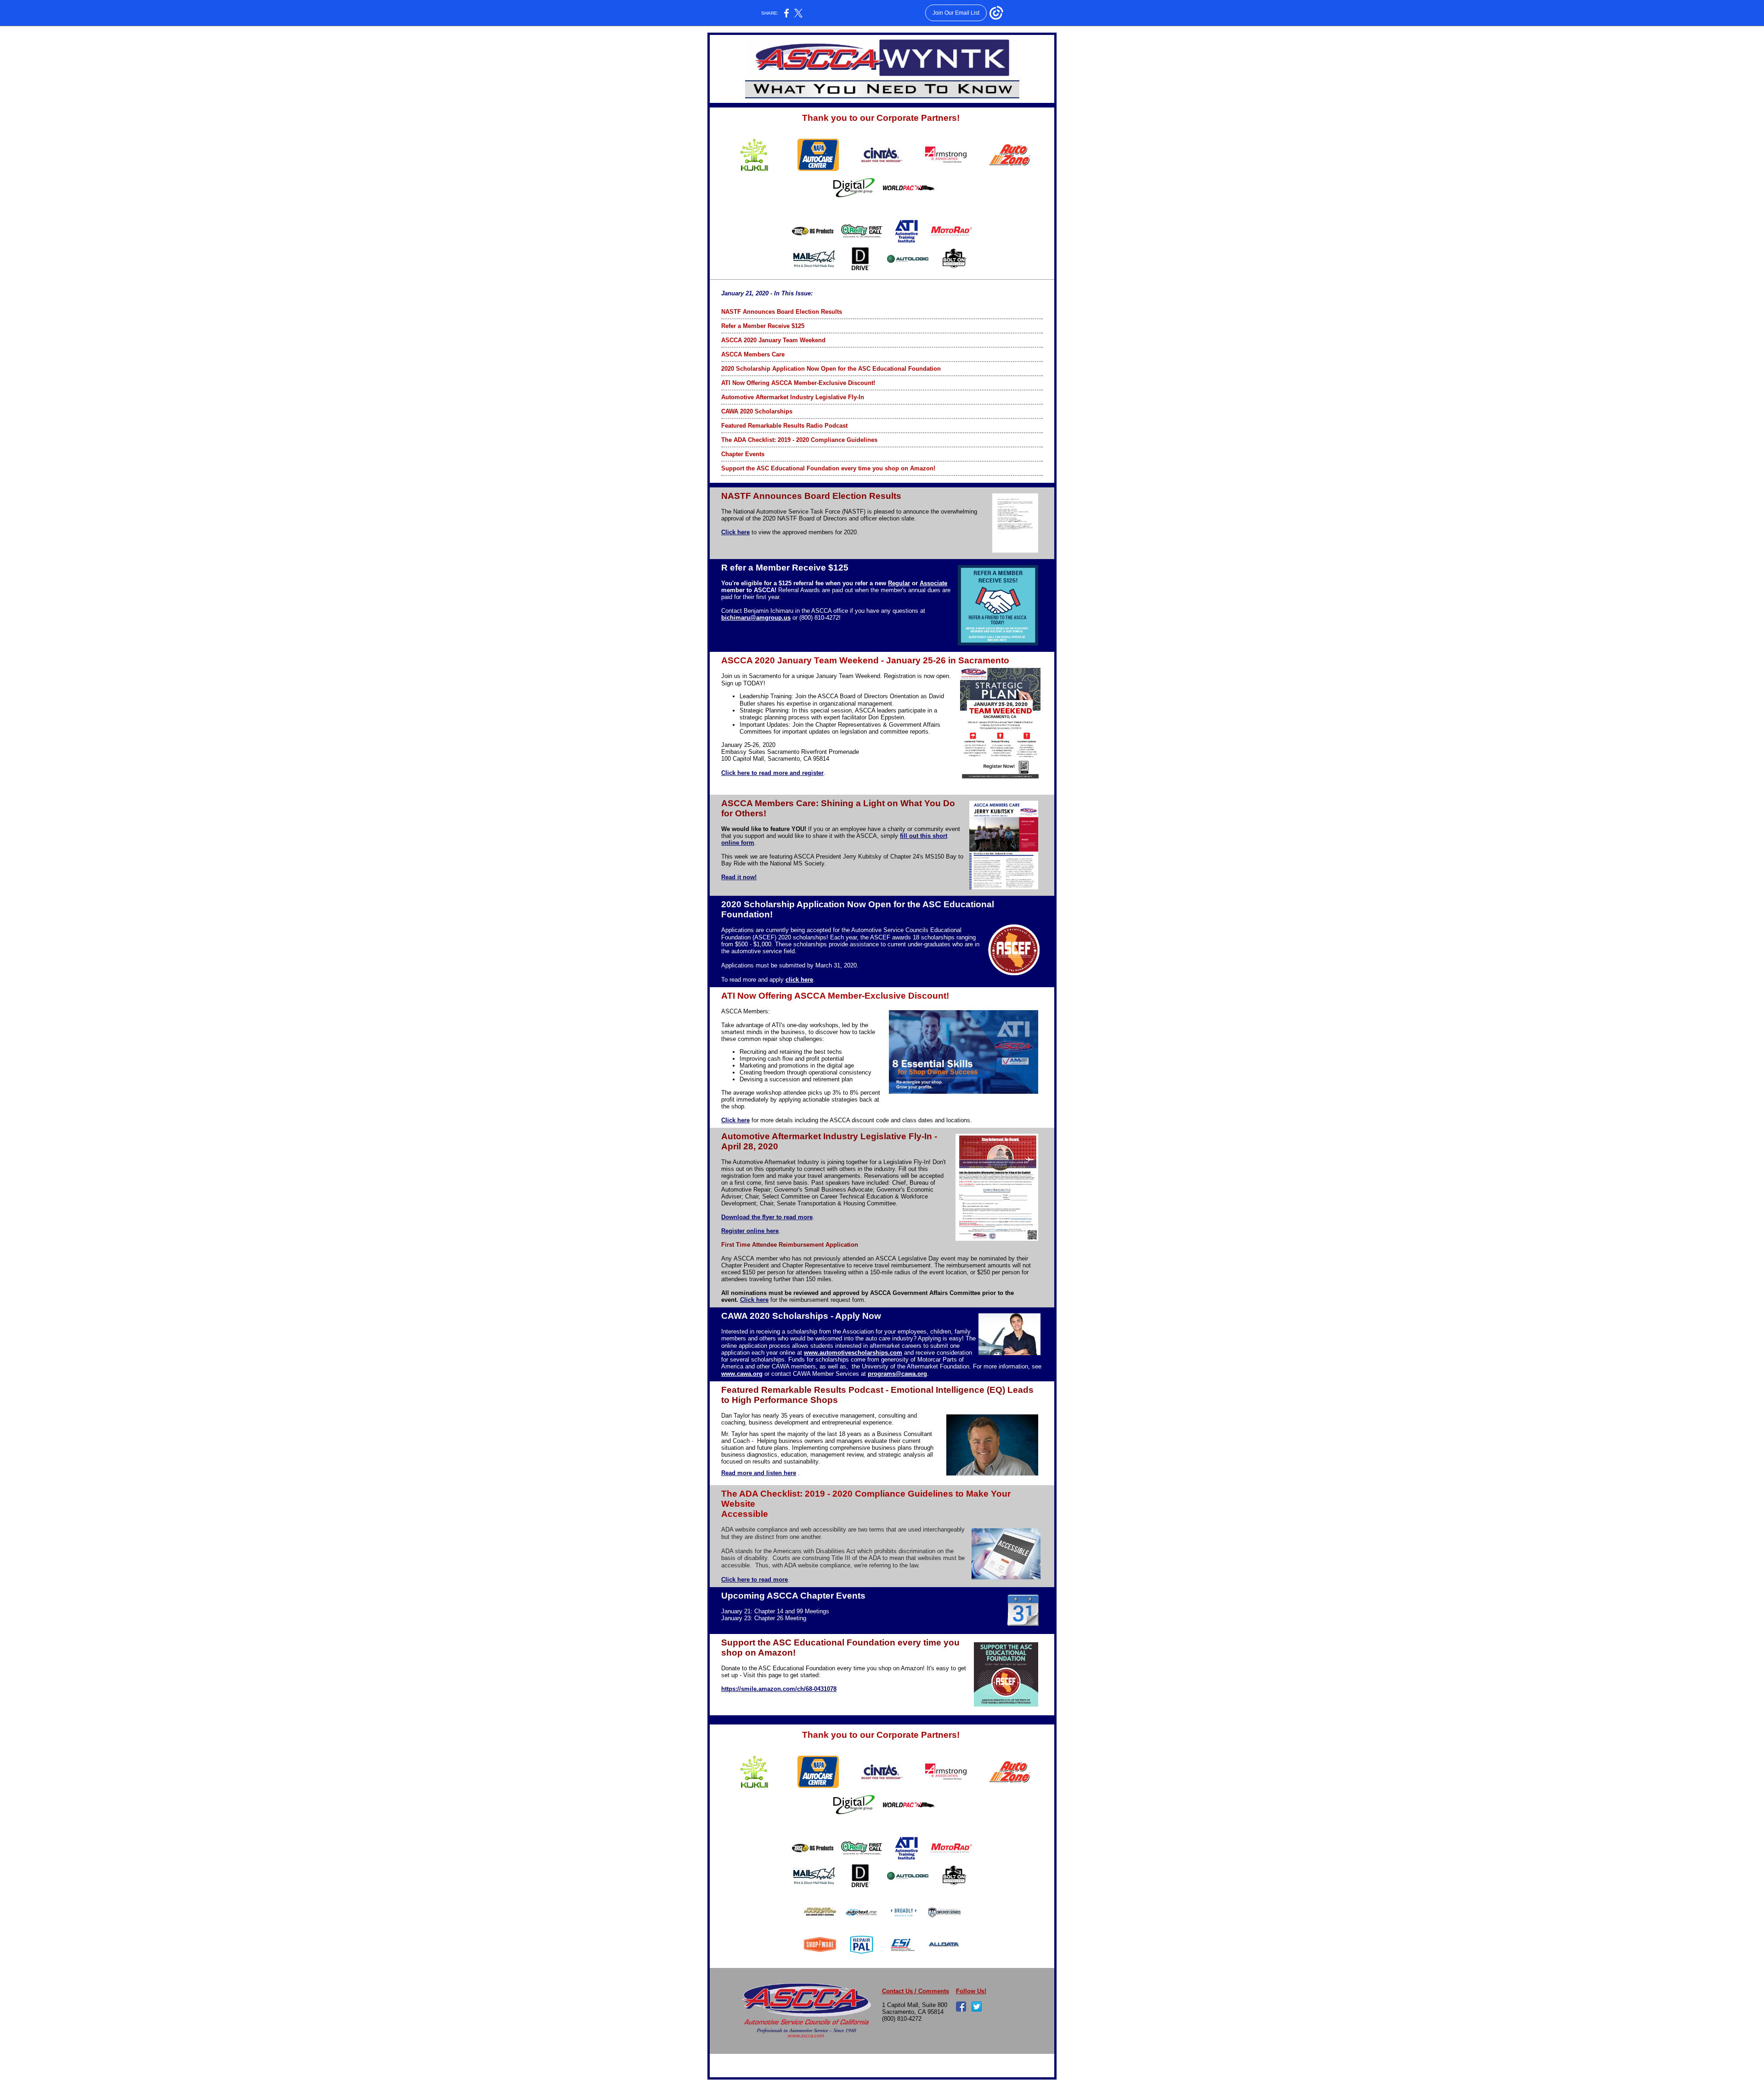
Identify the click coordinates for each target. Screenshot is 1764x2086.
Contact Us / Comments (916, 1991)
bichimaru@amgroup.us (756, 618)
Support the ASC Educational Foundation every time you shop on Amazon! (828, 468)
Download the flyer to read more (767, 1217)
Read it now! (739, 877)
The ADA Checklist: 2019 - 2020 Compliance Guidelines (799, 440)
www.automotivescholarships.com (853, 1353)
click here (799, 980)
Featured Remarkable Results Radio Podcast (784, 426)
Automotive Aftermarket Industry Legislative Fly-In (793, 397)
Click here (735, 532)
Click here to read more (755, 1580)
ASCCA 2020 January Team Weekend (773, 340)
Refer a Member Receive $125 (763, 326)
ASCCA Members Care (753, 354)
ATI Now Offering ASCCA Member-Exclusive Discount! (798, 383)
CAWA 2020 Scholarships (757, 411)
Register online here (750, 1231)
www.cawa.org (742, 1374)
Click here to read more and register (772, 773)
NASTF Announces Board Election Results (782, 312)
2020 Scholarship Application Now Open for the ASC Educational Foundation (831, 369)
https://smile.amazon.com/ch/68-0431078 (779, 1689)
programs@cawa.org (897, 1374)
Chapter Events (743, 454)
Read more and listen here (759, 1473)
